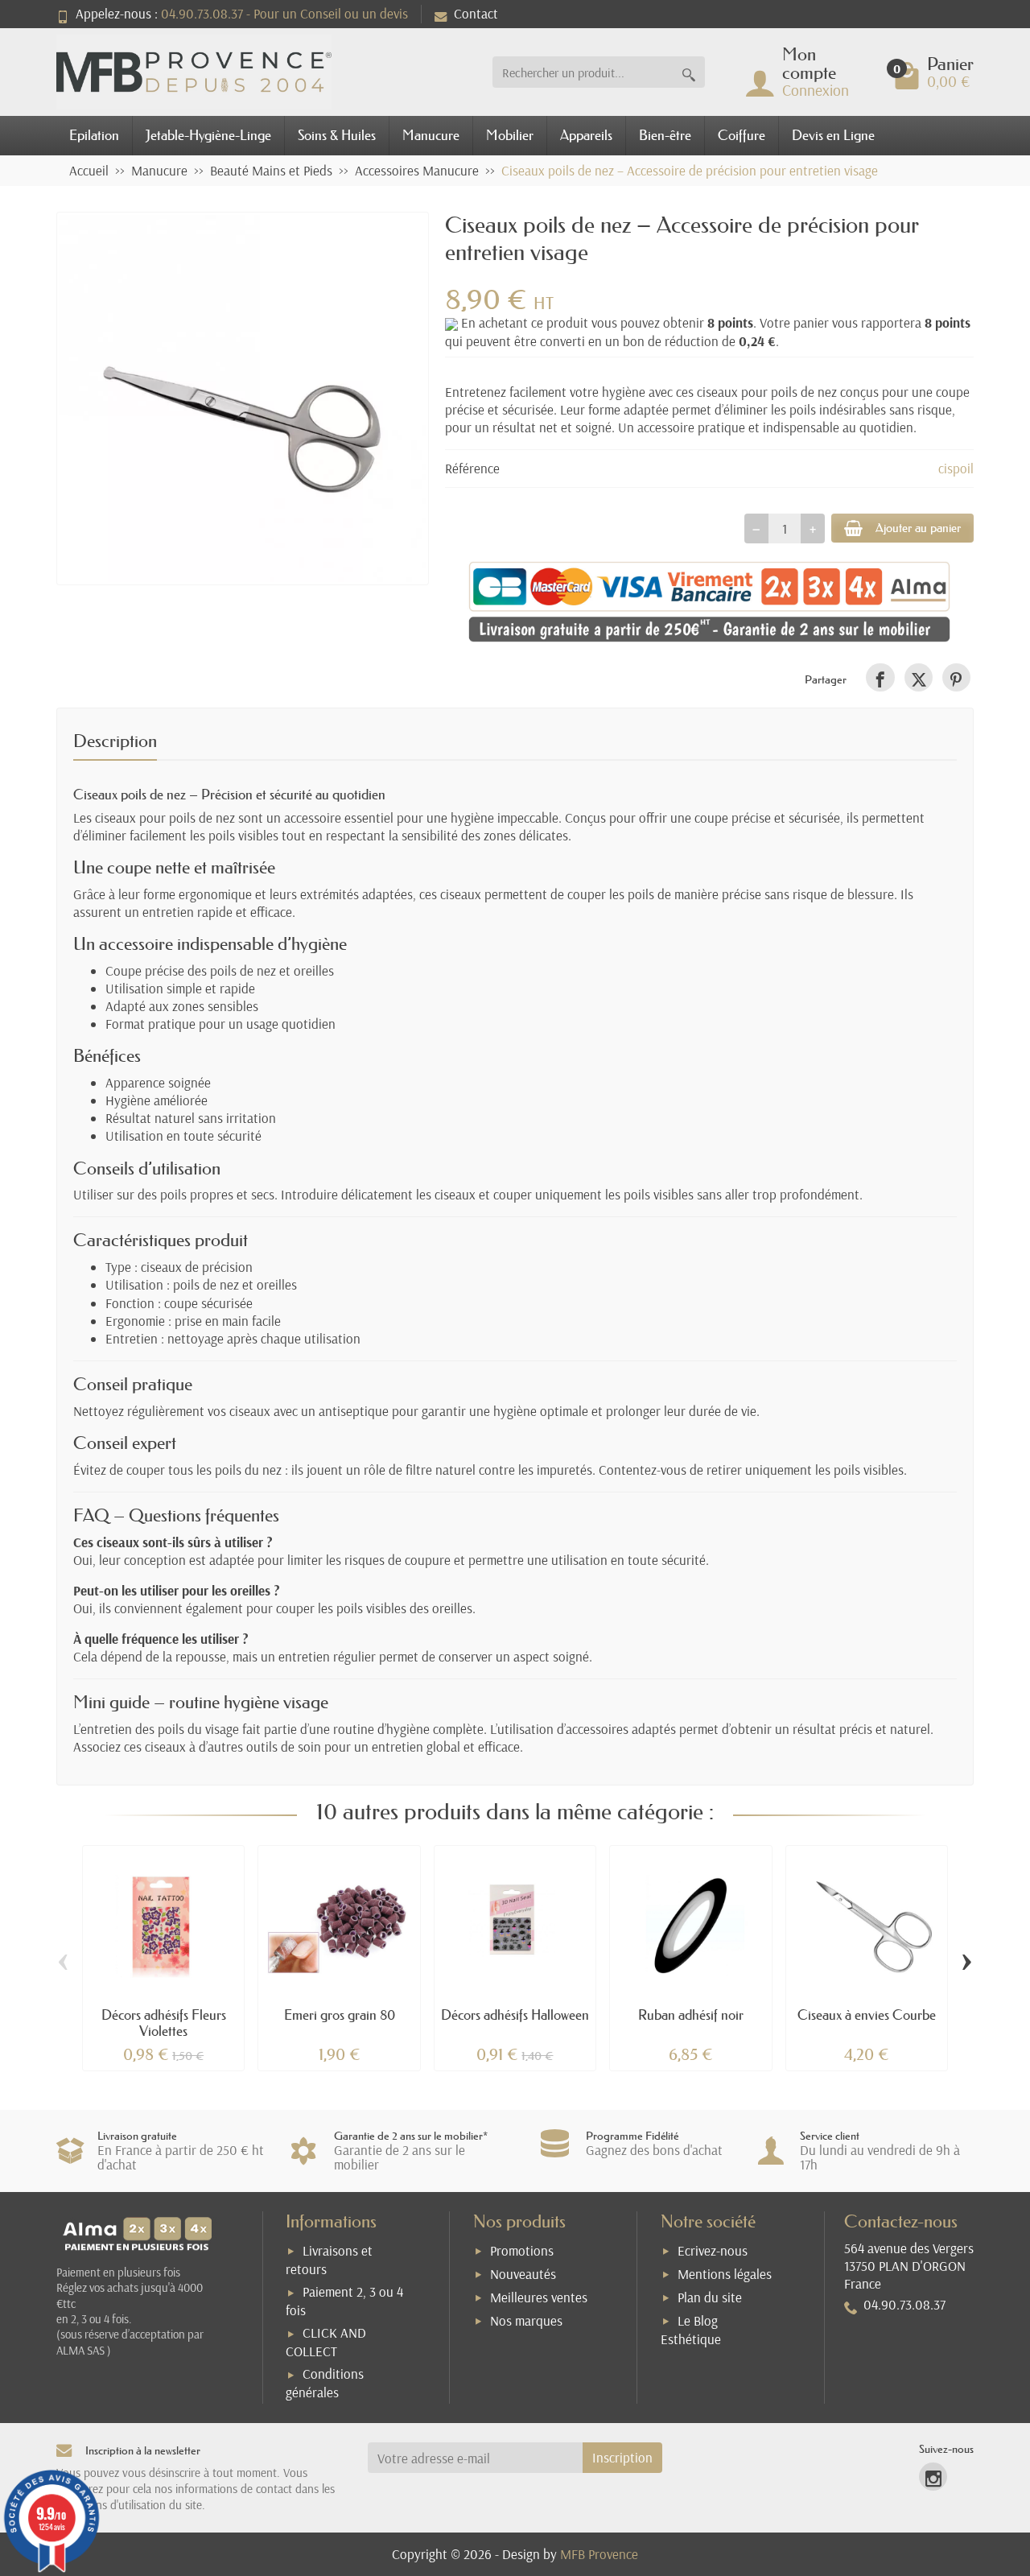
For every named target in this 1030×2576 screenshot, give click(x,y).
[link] (880, 677)
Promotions (522, 2250)
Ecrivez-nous (713, 2250)
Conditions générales (325, 2383)
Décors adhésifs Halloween (515, 2015)
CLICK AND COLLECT (326, 2342)
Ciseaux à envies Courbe (867, 2015)
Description (115, 741)
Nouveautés (523, 2274)
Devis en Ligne (833, 135)
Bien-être (665, 135)
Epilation (94, 135)
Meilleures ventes (539, 2297)
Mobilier (510, 135)
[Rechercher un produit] (689, 72)
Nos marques (526, 2320)
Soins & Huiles (337, 135)
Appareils (586, 135)
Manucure (431, 135)
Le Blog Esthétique (691, 2330)
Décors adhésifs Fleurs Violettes (164, 2023)
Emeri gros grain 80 (340, 2015)
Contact (476, 13)
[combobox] (583, 72)
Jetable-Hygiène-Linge (208, 135)
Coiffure (742, 135)
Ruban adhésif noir (691, 2015)
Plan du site (710, 2297)
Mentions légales (725, 2274)
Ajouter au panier (918, 528)
